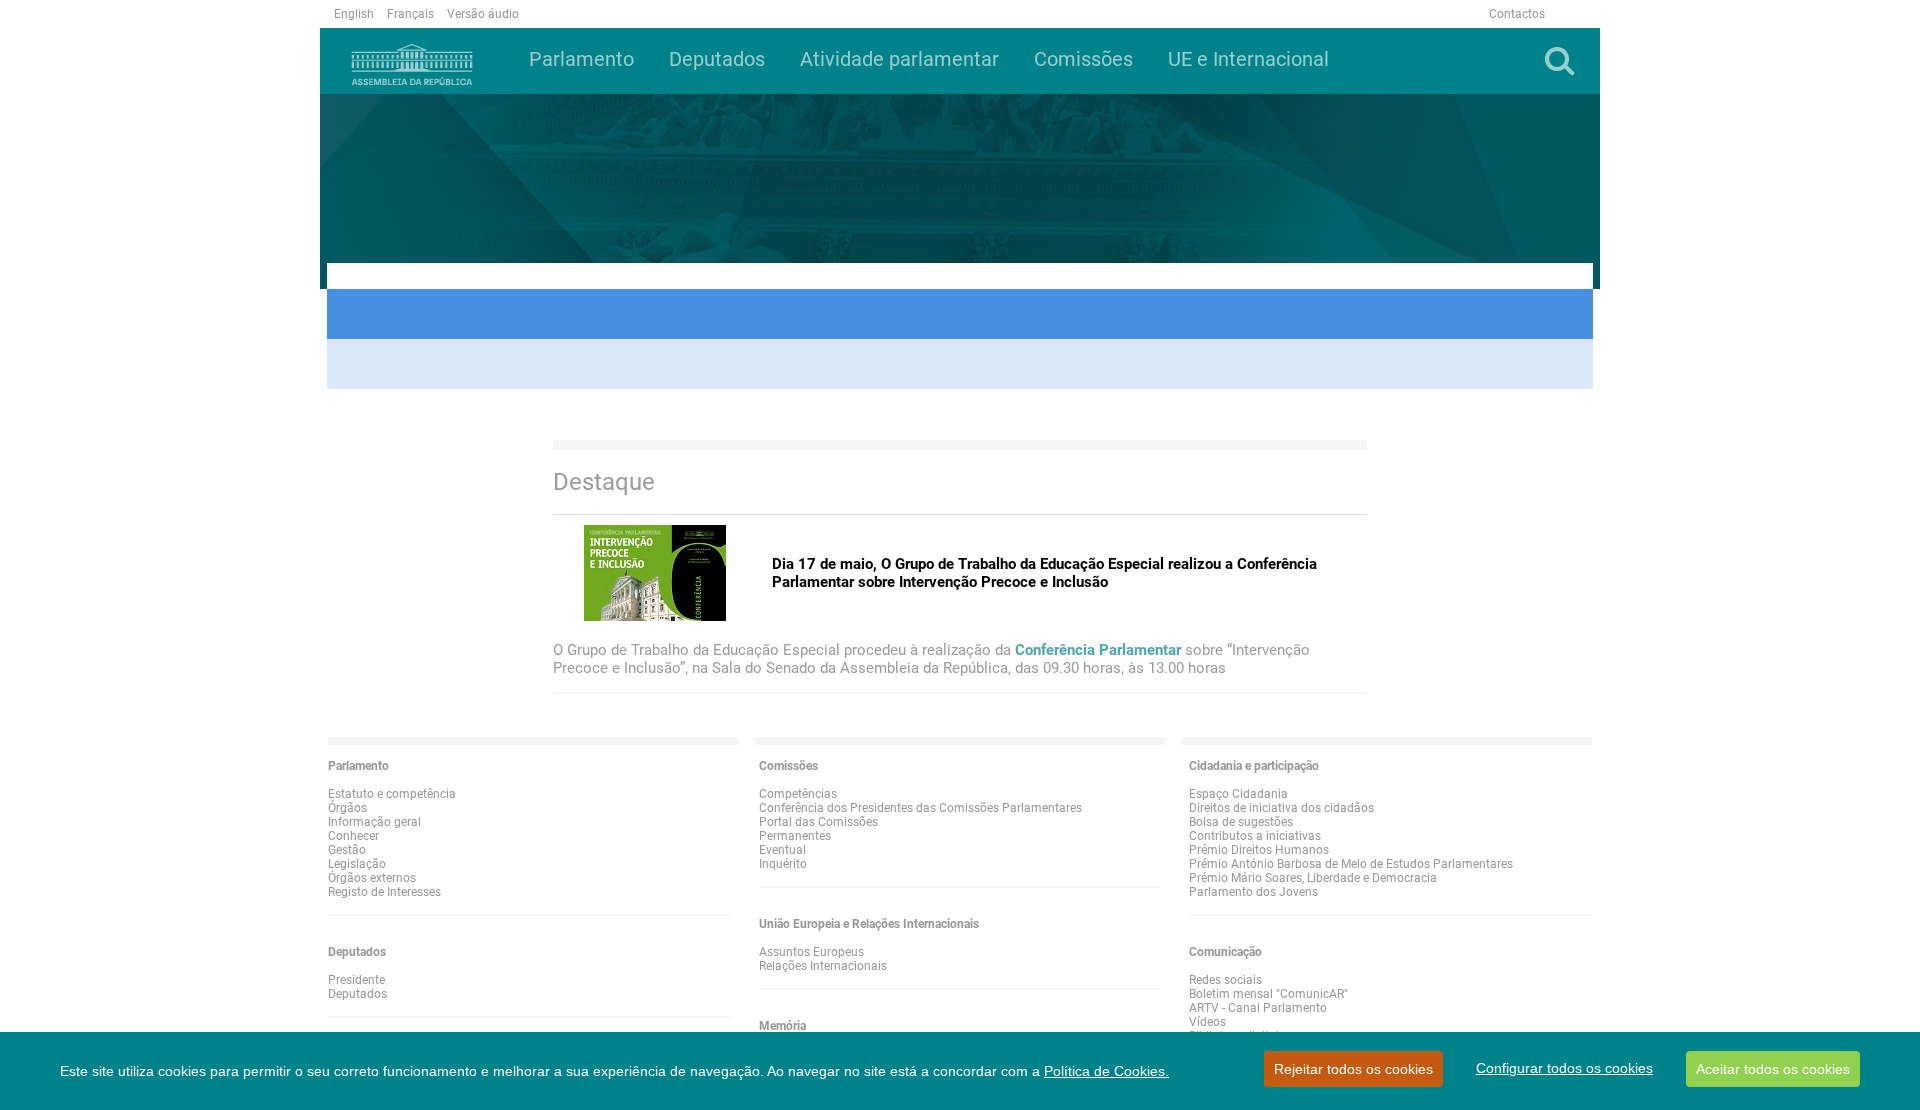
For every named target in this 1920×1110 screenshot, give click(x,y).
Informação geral (374, 822)
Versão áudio (483, 14)
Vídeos (1207, 1022)
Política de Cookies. (1106, 1071)
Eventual (782, 850)
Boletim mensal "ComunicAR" (1268, 994)
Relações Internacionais (823, 966)
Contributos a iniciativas (1255, 836)
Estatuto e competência (392, 794)
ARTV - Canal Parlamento (1258, 1008)
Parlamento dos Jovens (1253, 892)
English (354, 14)
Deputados (357, 994)
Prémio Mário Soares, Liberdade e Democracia (1313, 878)
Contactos (1517, 14)
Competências (798, 794)
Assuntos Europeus (811, 952)
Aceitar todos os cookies (1773, 1069)
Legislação (357, 864)
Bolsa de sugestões (1241, 822)
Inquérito (783, 864)
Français (410, 14)
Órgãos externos (372, 878)
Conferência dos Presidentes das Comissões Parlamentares (920, 808)
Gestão (347, 850)
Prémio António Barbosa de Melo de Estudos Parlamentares (1351, 864)
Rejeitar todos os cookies (1353, 1069)
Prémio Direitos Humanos (1259, 850)
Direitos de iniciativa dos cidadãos (1281, 808)
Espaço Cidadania (1238, 794)
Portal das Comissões (818, 822)
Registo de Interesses (384, 892)
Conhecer (353, 836)
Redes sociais (1225, 980)
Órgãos (347, 808)
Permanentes (795, 836)
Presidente (356, 980)
